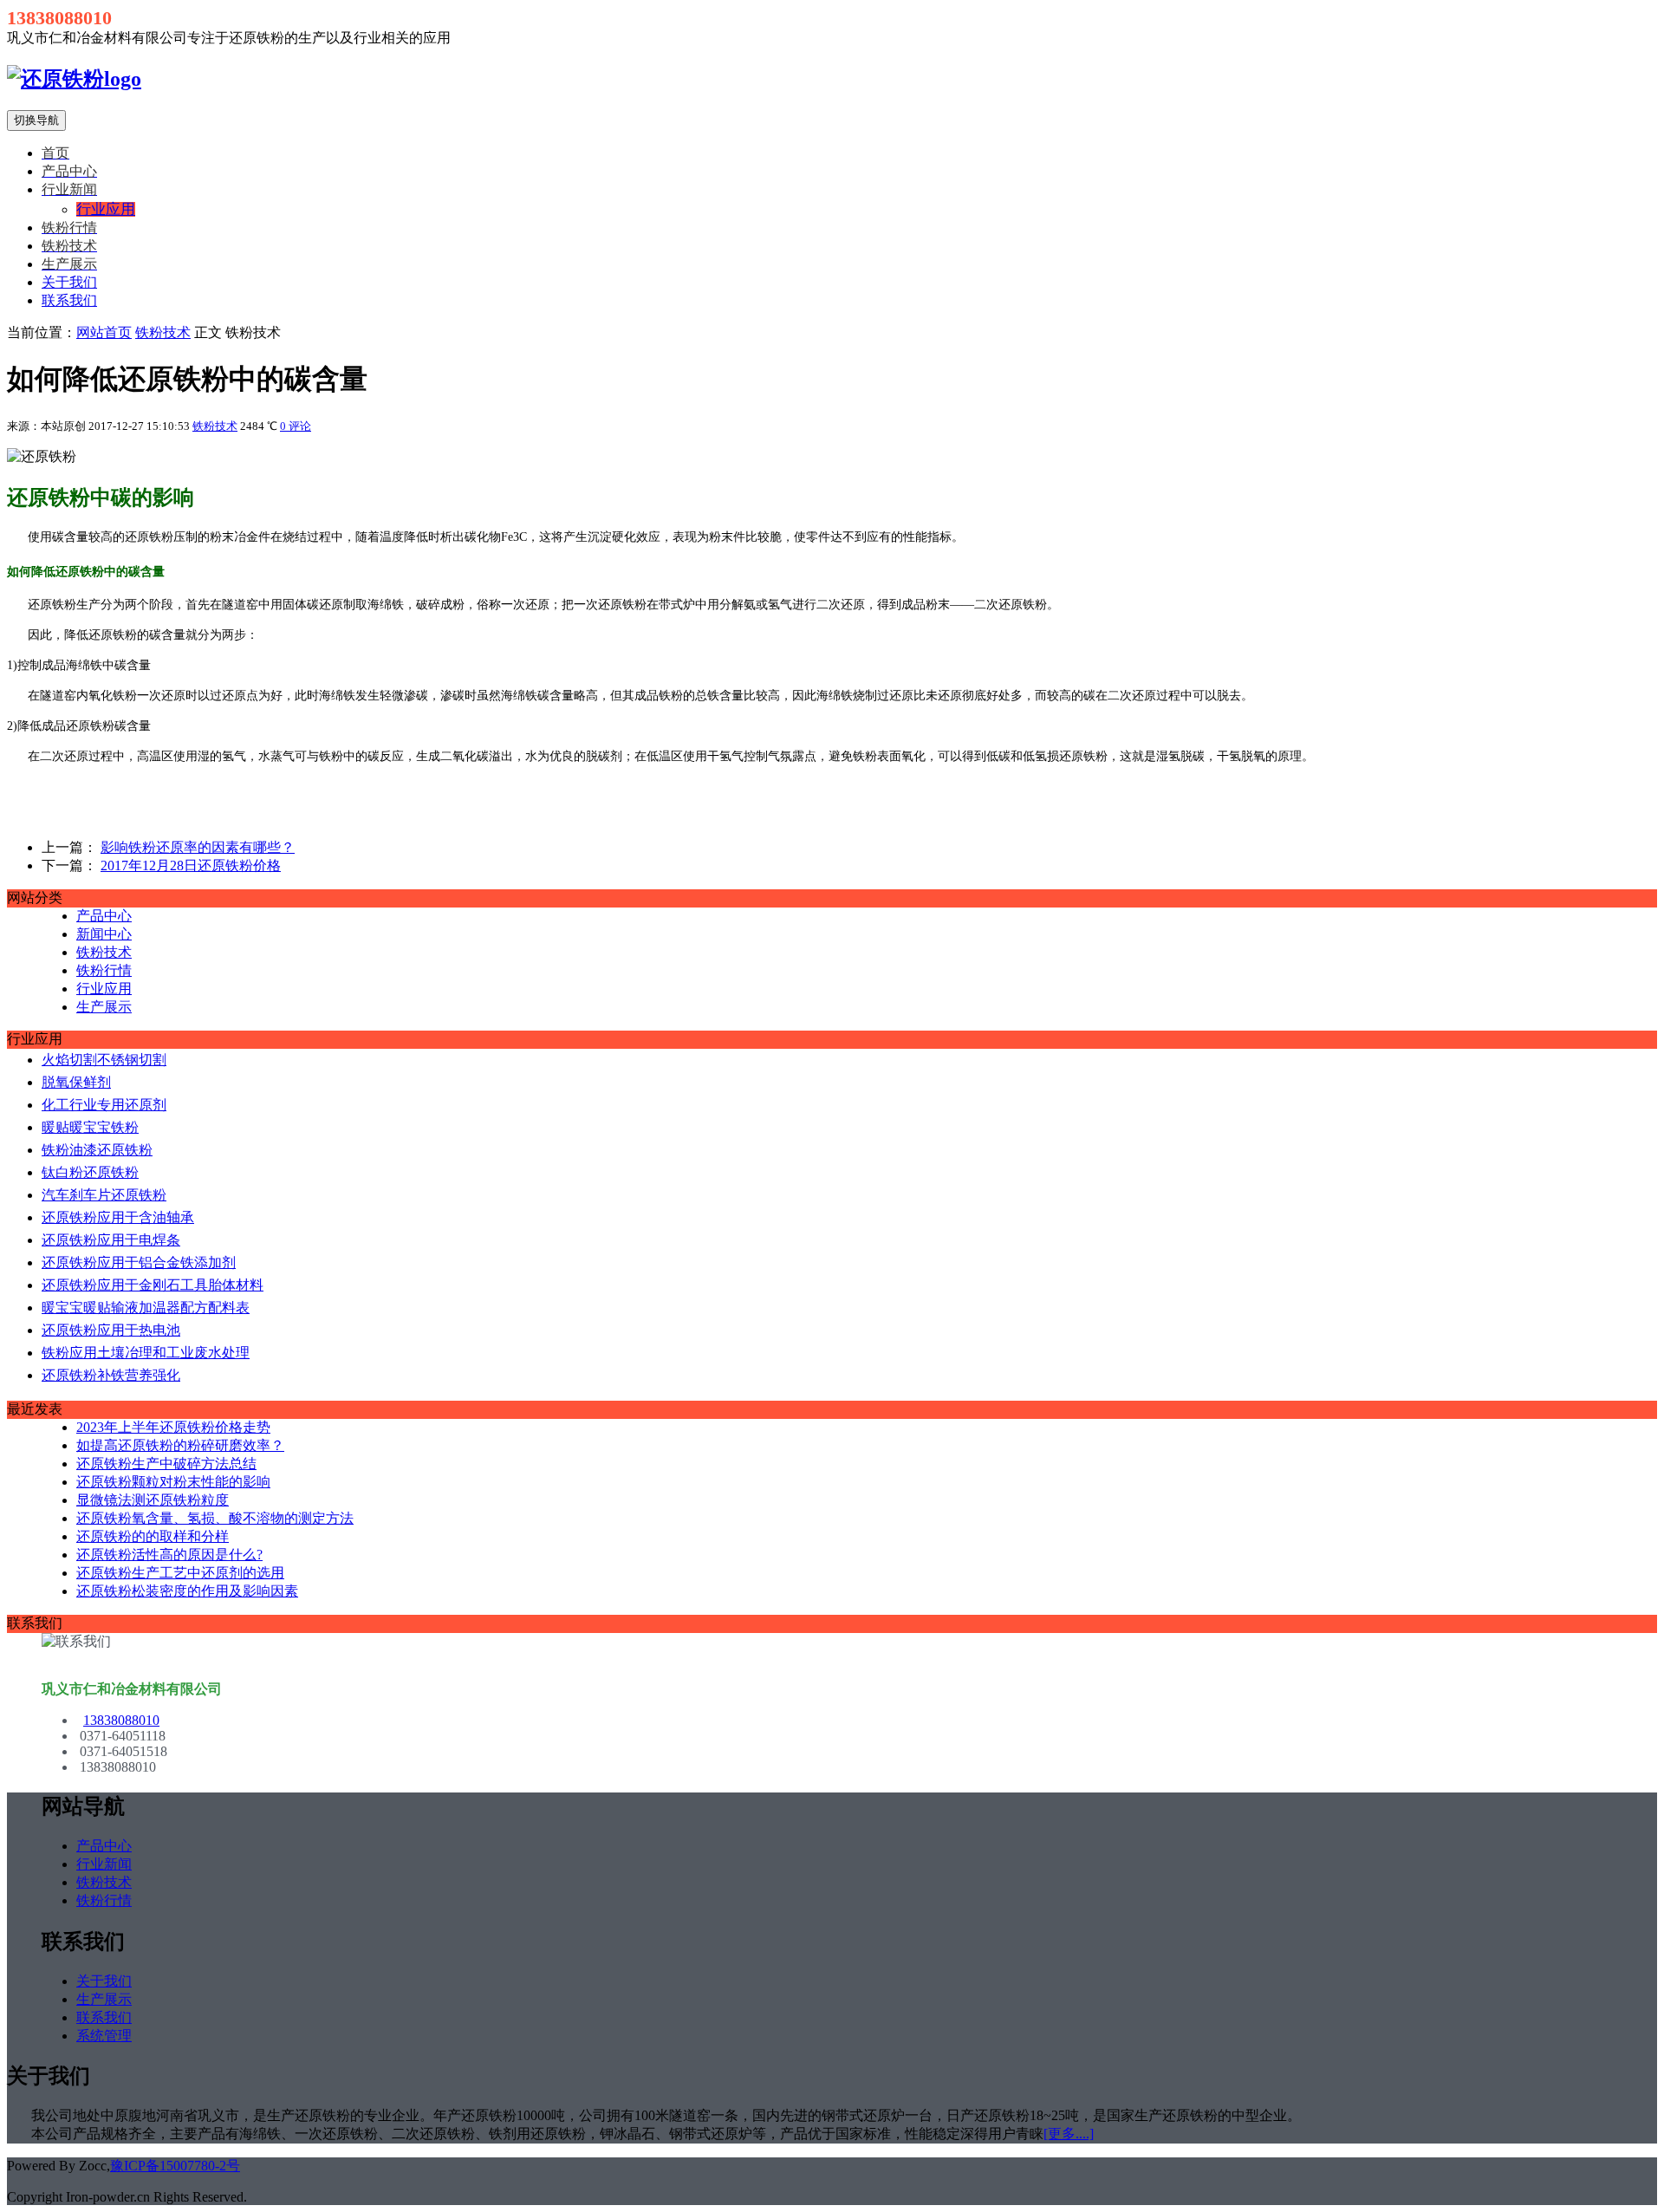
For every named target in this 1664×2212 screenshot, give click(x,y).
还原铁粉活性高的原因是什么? (169, 1555)
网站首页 (104, 332)
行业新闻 (104, 1864)
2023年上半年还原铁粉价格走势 (173, 1427)
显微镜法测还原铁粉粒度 (153, 1500)
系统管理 (104, 2036)
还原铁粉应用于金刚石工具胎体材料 (153, 1285)
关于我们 (69, 282)
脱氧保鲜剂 (76, 1082)
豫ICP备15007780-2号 (175, 2166)
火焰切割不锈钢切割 (104, 1060)
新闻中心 (104, 934)
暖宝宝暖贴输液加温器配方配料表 (146, 1308)
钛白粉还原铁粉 (90, 1172)
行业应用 (104, 989)
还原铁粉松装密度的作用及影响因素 (187, 1591)
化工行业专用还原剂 (104, 1105)
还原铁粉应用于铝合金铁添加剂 (139, 1262)
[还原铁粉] (74, 79)
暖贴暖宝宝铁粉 (90, 1127)
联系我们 (69, 300)
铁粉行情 (104, 970)
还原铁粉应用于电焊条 (111, 1240)
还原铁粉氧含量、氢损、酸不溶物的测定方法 (215, 1518)
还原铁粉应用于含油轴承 (118, 1217)
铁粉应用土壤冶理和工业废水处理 (146, 1353)
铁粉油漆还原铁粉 (97, 1150)
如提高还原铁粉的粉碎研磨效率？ (180, 1445)
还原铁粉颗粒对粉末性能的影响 (173, 1482)
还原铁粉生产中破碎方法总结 (166, 1464)
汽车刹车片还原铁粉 (104, 1195)
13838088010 (121, 1720)
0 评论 (296, 426)
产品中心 (104, 916)
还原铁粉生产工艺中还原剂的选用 (180, 1573)
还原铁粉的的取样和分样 (153, 1536)
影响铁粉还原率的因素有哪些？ (198, 847)
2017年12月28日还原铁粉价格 (191, 865)
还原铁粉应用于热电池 (111, 1330)
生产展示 (104, 1007)
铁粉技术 (163, 332)
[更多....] (1069, 2134)
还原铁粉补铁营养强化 (111, 1375)
